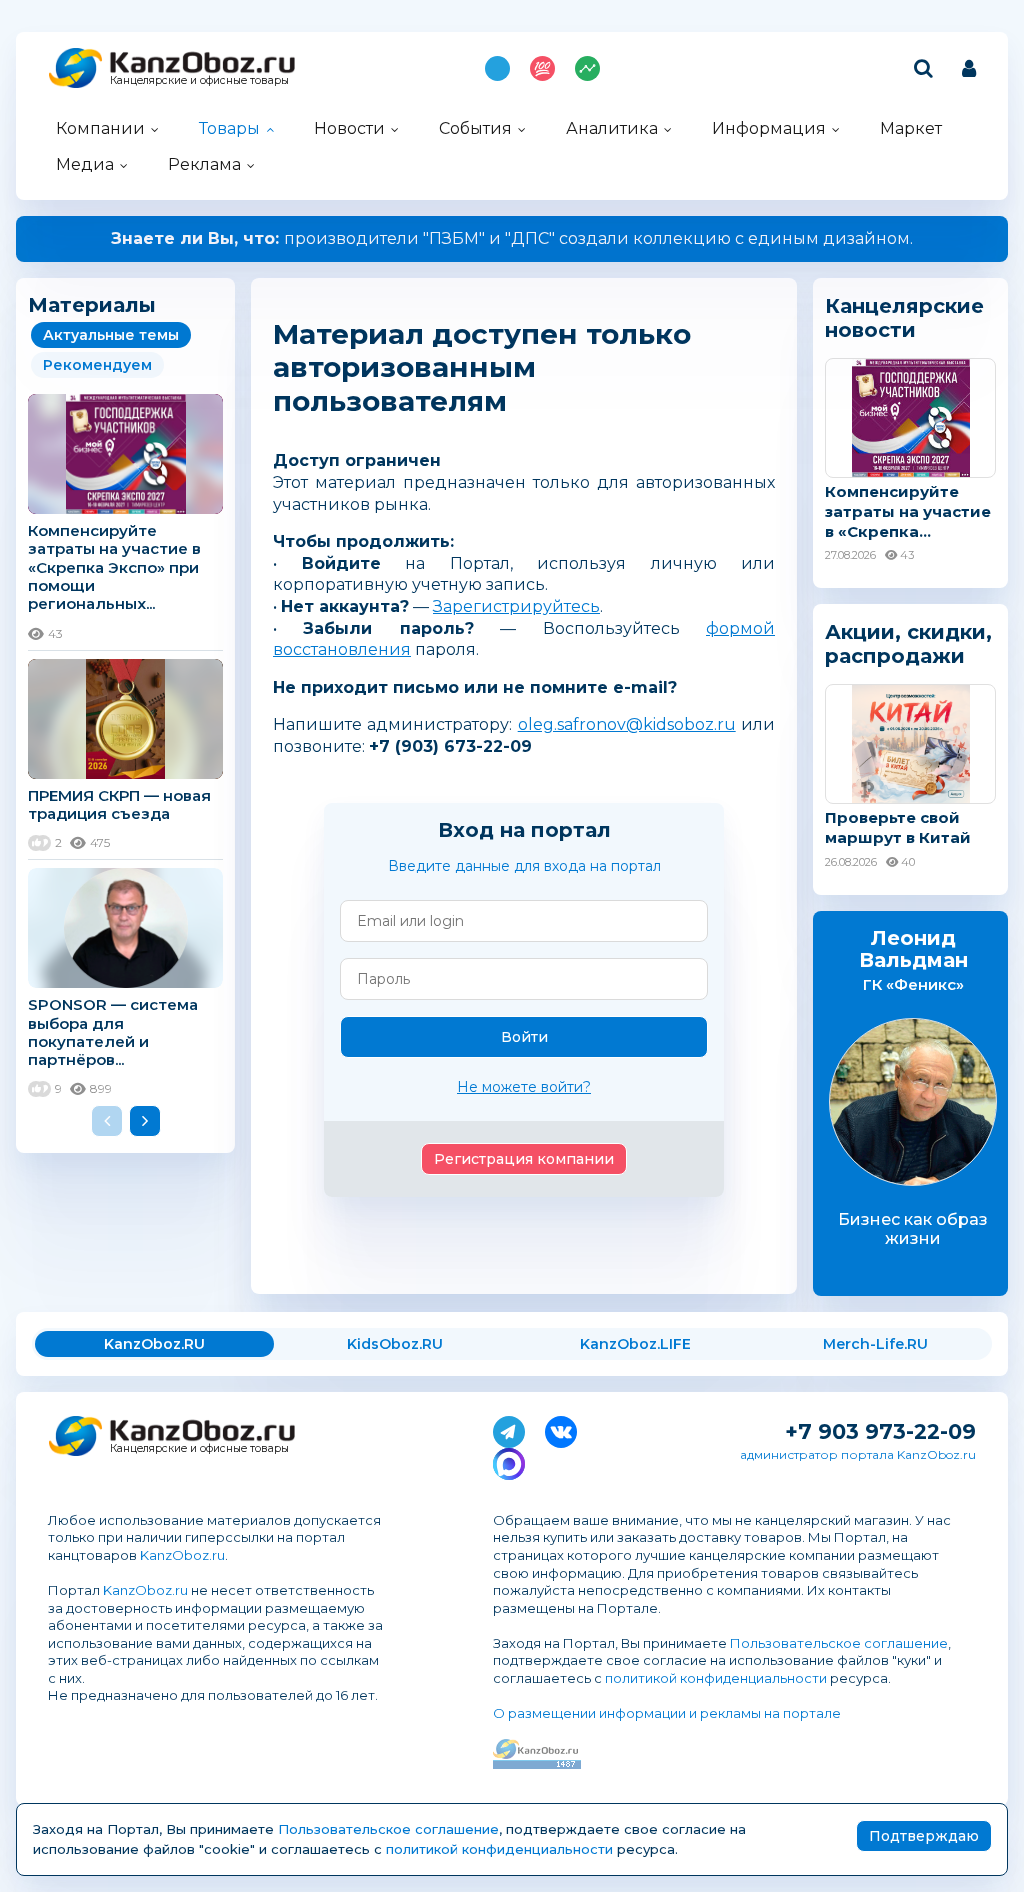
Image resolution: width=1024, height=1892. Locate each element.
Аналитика (612, 128)
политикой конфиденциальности (716, 1678)
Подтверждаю (924, 1836)
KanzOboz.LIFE (635, 1344)
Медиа (85, 164)
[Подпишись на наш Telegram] (509, 1428)
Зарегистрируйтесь (516, 606)
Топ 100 (542, 68)
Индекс (587, 68)
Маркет (911, 128)
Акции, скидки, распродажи (908, 644)
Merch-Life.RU (875, 1344)
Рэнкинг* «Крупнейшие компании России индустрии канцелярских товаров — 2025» (512, 238)
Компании (100, 128)
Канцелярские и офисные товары (199, 80)
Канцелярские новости (904, 318)
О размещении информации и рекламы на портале (667, 1713)
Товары (229, 128)
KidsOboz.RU (395, 1344)
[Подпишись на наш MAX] (509, 1460)
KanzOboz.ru (182, 1555)
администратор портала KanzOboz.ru (858, 1454)
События (475, 128)
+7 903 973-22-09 (880, 1431)
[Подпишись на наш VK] (561, 1428)
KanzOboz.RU (154, 1344)
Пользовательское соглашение (839, 1643)
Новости (349, 128)
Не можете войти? (524, 1087)
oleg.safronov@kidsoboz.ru (627, 724)
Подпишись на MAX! (497, 68)
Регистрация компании (524, 1159)
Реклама (204, 164)
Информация (769, 128)
